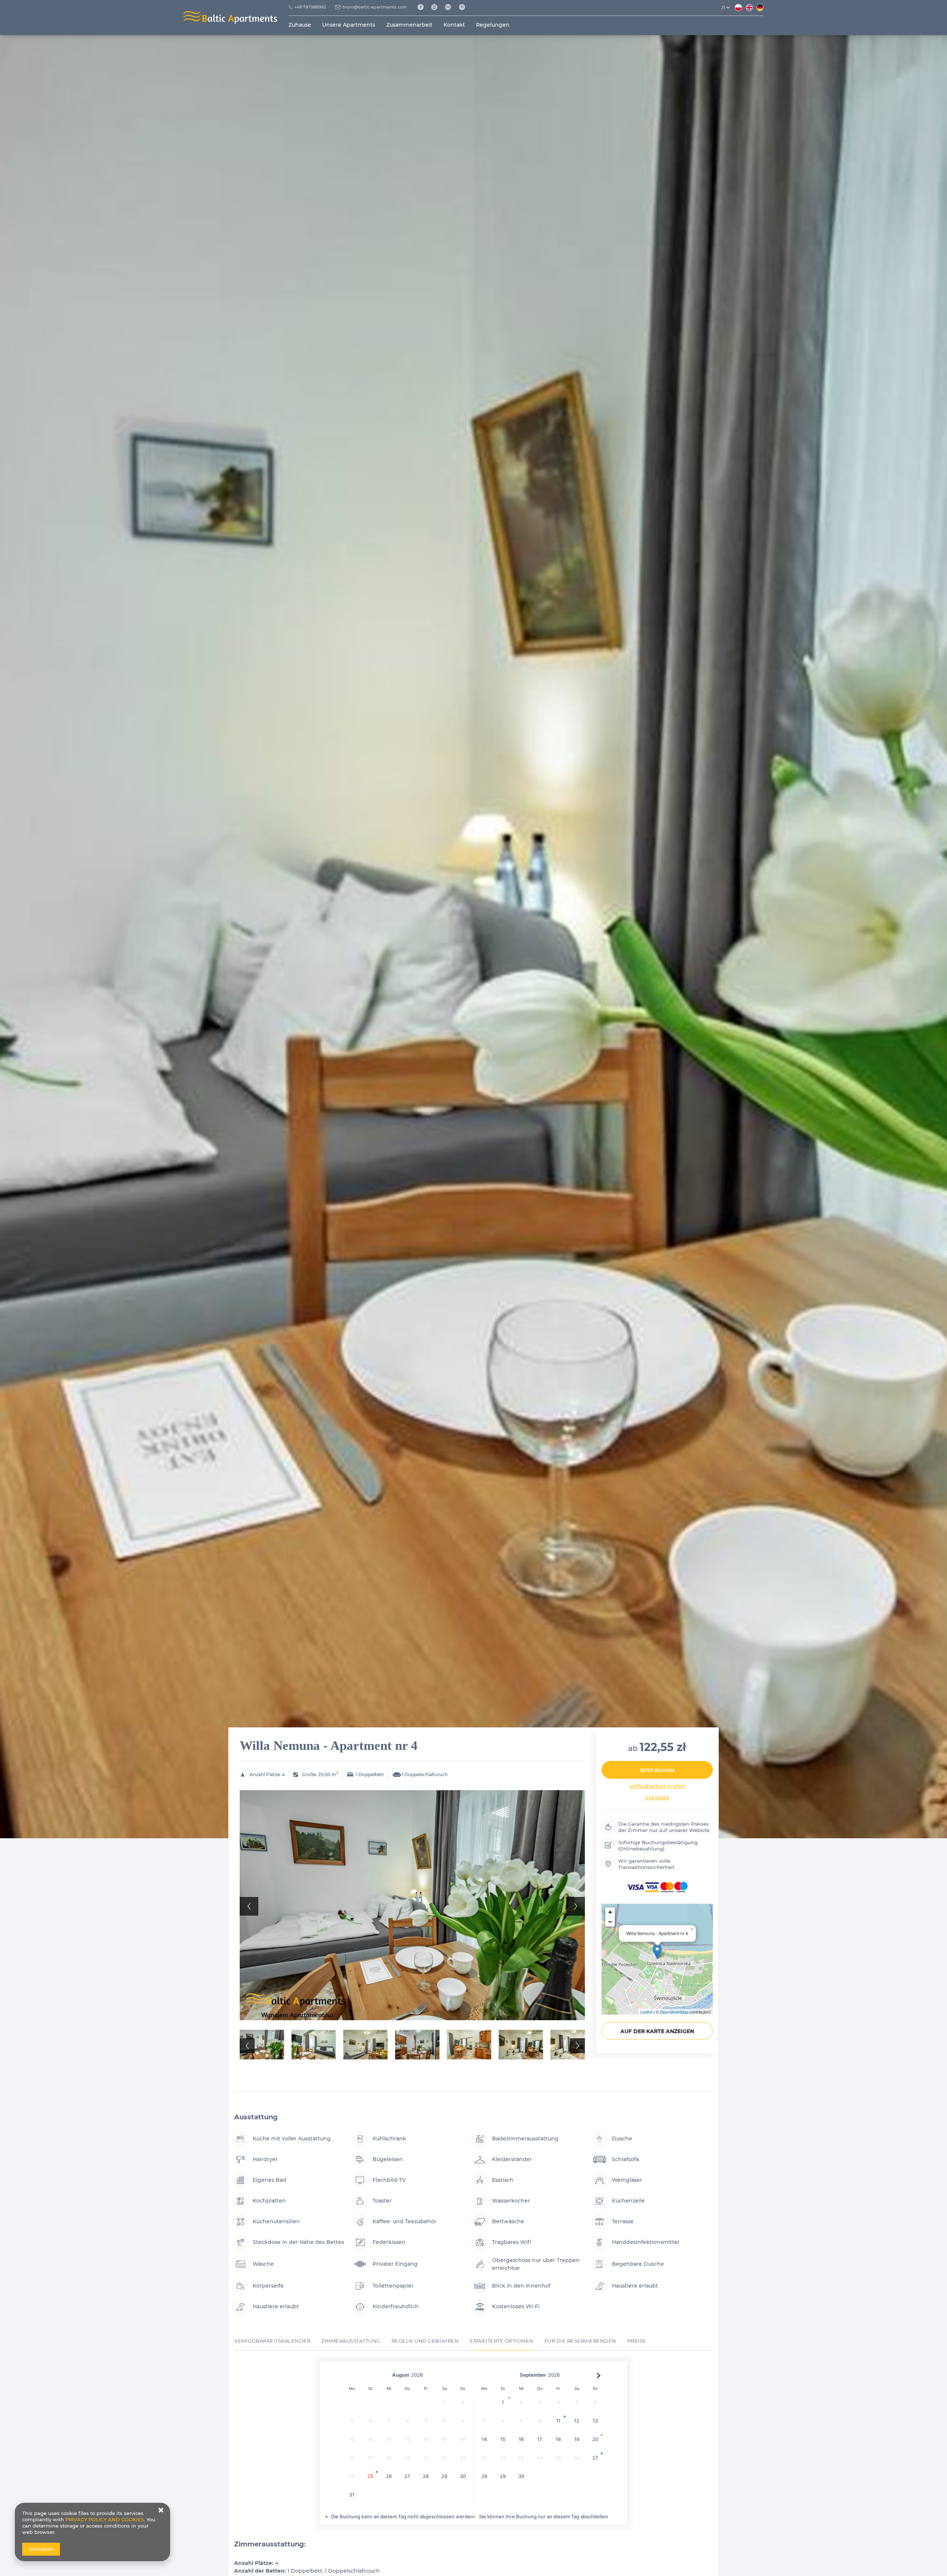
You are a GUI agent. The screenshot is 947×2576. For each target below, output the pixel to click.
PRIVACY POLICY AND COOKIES (105, 2519)
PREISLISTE (657, 1798)
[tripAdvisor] (451, 7)
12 (577, 2421)
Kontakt (454, 25)
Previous (249, 1906)
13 (595, 2421)
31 (352, 2495)
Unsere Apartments (349, 25)
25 (370, 2476)
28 (426, 2476)
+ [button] (610, 1912)
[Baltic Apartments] (465, 7)
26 (389, 2476)
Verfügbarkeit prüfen (657, 1786)
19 (577, 2439)
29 (444, 2476)
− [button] (610, 1922)
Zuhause (300, 25)
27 (407, 2476)
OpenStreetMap (674, 2012)
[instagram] (437, 7)
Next (576, 1906)
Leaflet (646, 2012)
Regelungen (493, 25)
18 (558, 2439)
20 (595, 2439)
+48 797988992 (310, 7)
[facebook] (423, 7)
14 (484, 2439)
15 (503, 2439)
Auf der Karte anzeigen (657, 2031)
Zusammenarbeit (409, 25)
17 (540, 2439)
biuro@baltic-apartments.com (375, 7)
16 (521, 2439)
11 (558, 2421)
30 (463, 2476)
